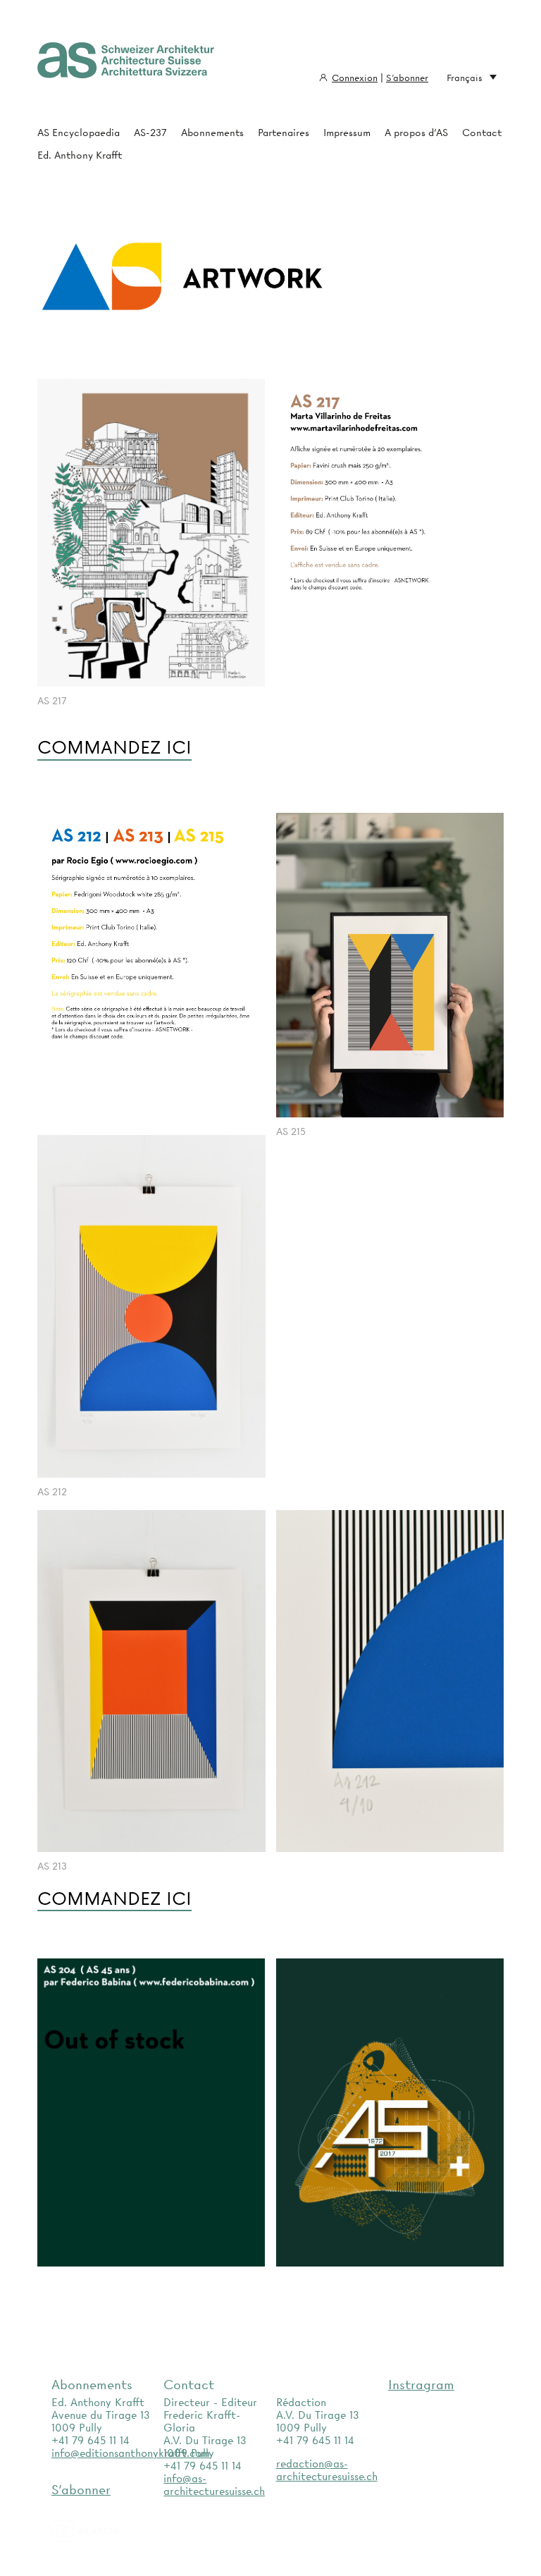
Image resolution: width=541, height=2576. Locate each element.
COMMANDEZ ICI (114, 748)
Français (465, 78)
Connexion (355, 78)
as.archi (103, 2531)
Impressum (347, 133)
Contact (482, 133)
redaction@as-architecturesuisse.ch (327, 2470)
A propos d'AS (416, 133)
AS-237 (150, 133)
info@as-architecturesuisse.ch (214, 2485)
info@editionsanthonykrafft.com (131, 2453)
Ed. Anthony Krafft (80, 155)
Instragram (421, 2385)
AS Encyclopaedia (79, 133)
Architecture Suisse (126, 67)
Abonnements (212, 133)
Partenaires (284, 133)
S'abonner (407, 78)
